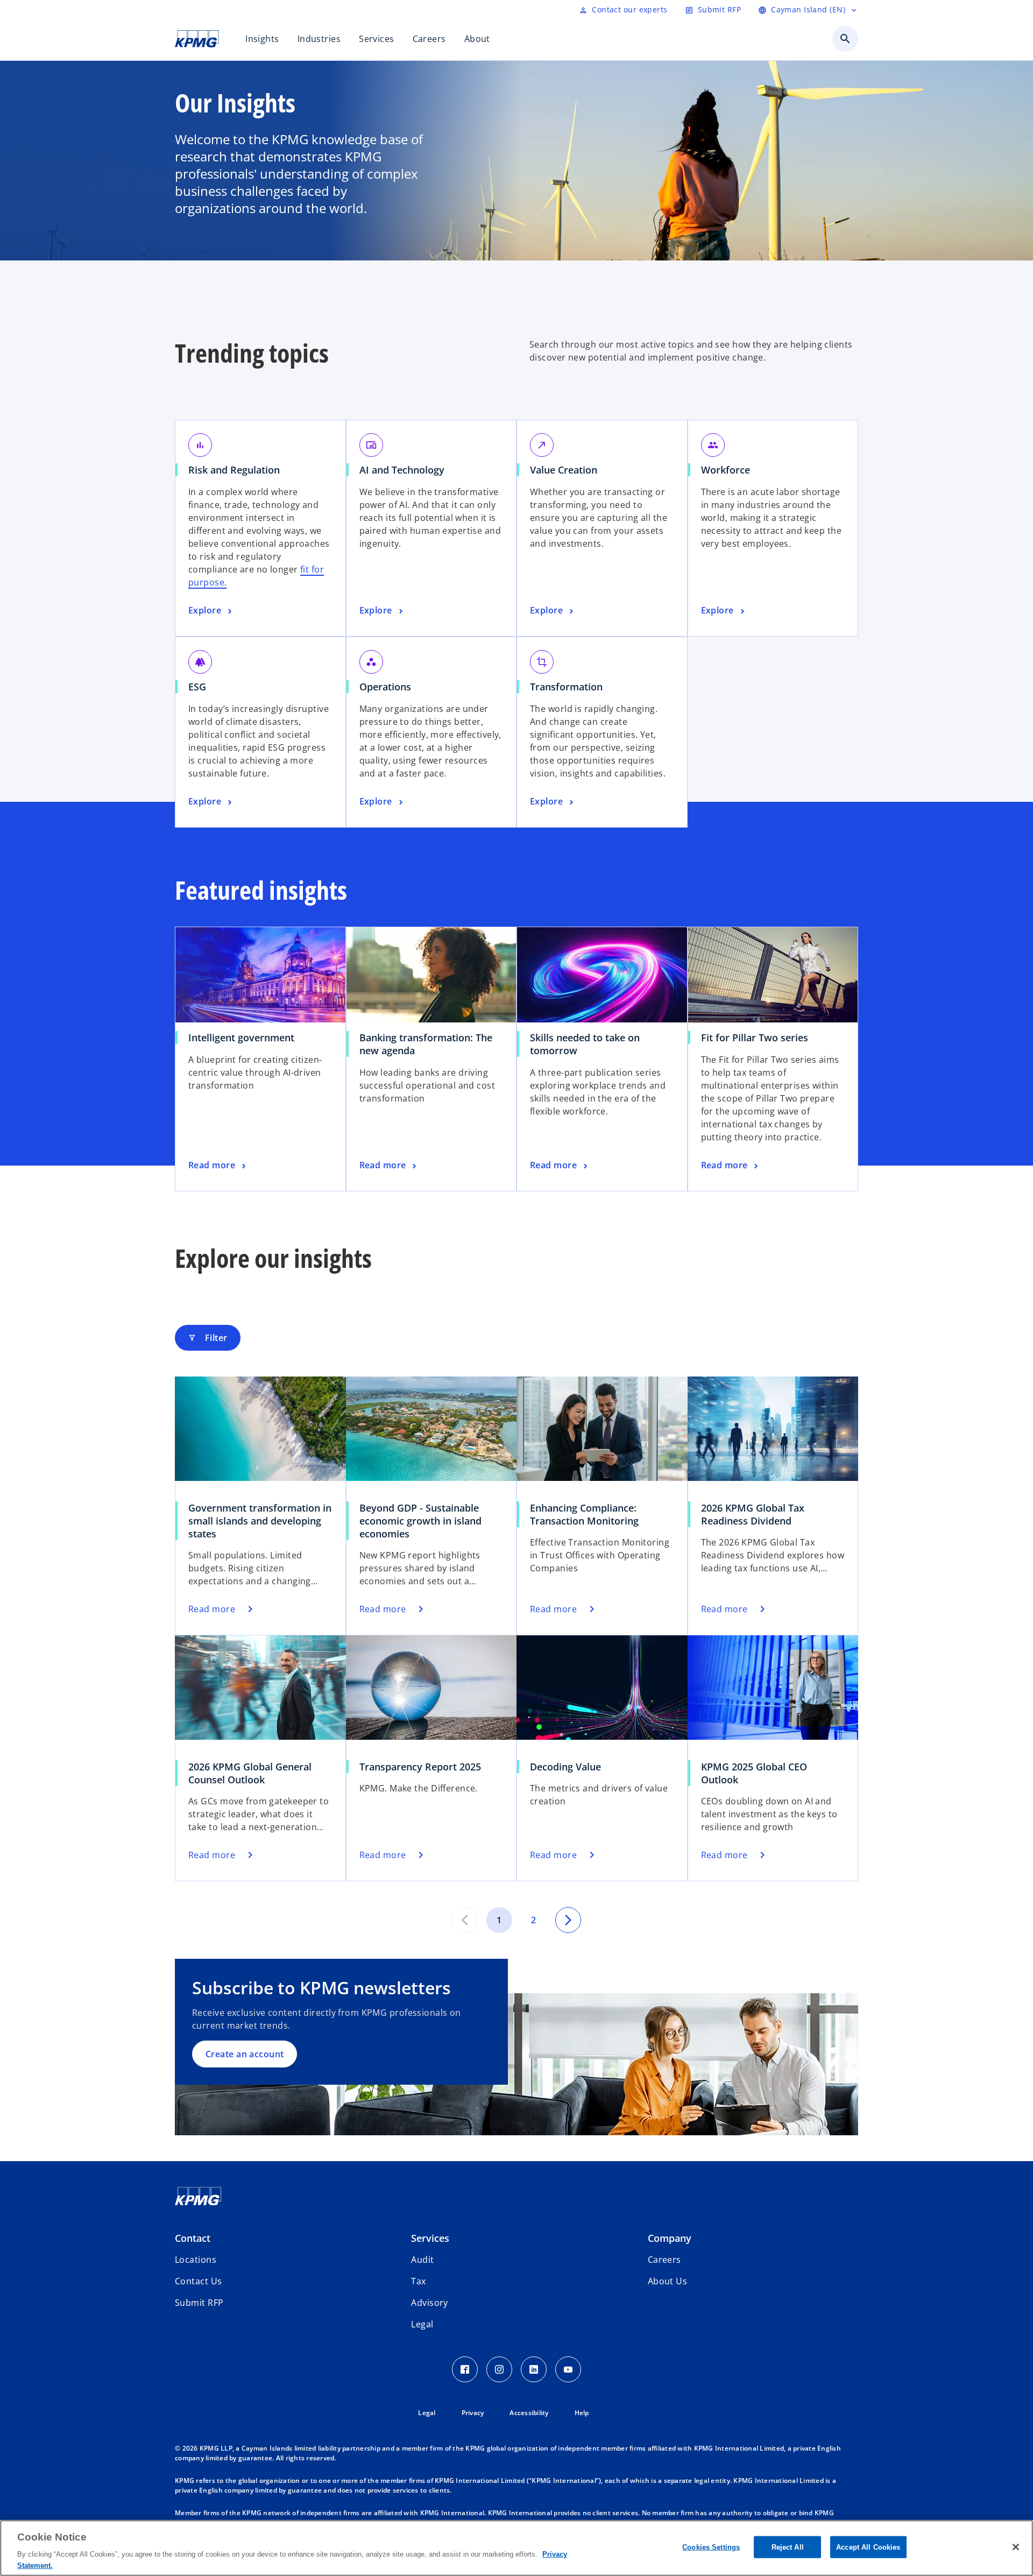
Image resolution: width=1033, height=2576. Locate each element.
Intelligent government (245, 1038)
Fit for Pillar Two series (758, 1038)
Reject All (788, 2547)
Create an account (245, 2054)
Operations (389, 687)
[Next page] (568, 1920)
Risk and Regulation (238, 470)
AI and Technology (406, 470)
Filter (208, 1338)
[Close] (1016, 2547)
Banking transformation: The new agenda (426, 1044)
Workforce (729, 470)
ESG (201, 687)
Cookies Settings (711, 2547)
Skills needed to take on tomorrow (585, 1044)
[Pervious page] (465, 1920)
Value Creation (567, 470)
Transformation (570, 687)
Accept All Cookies (868, 2547)
